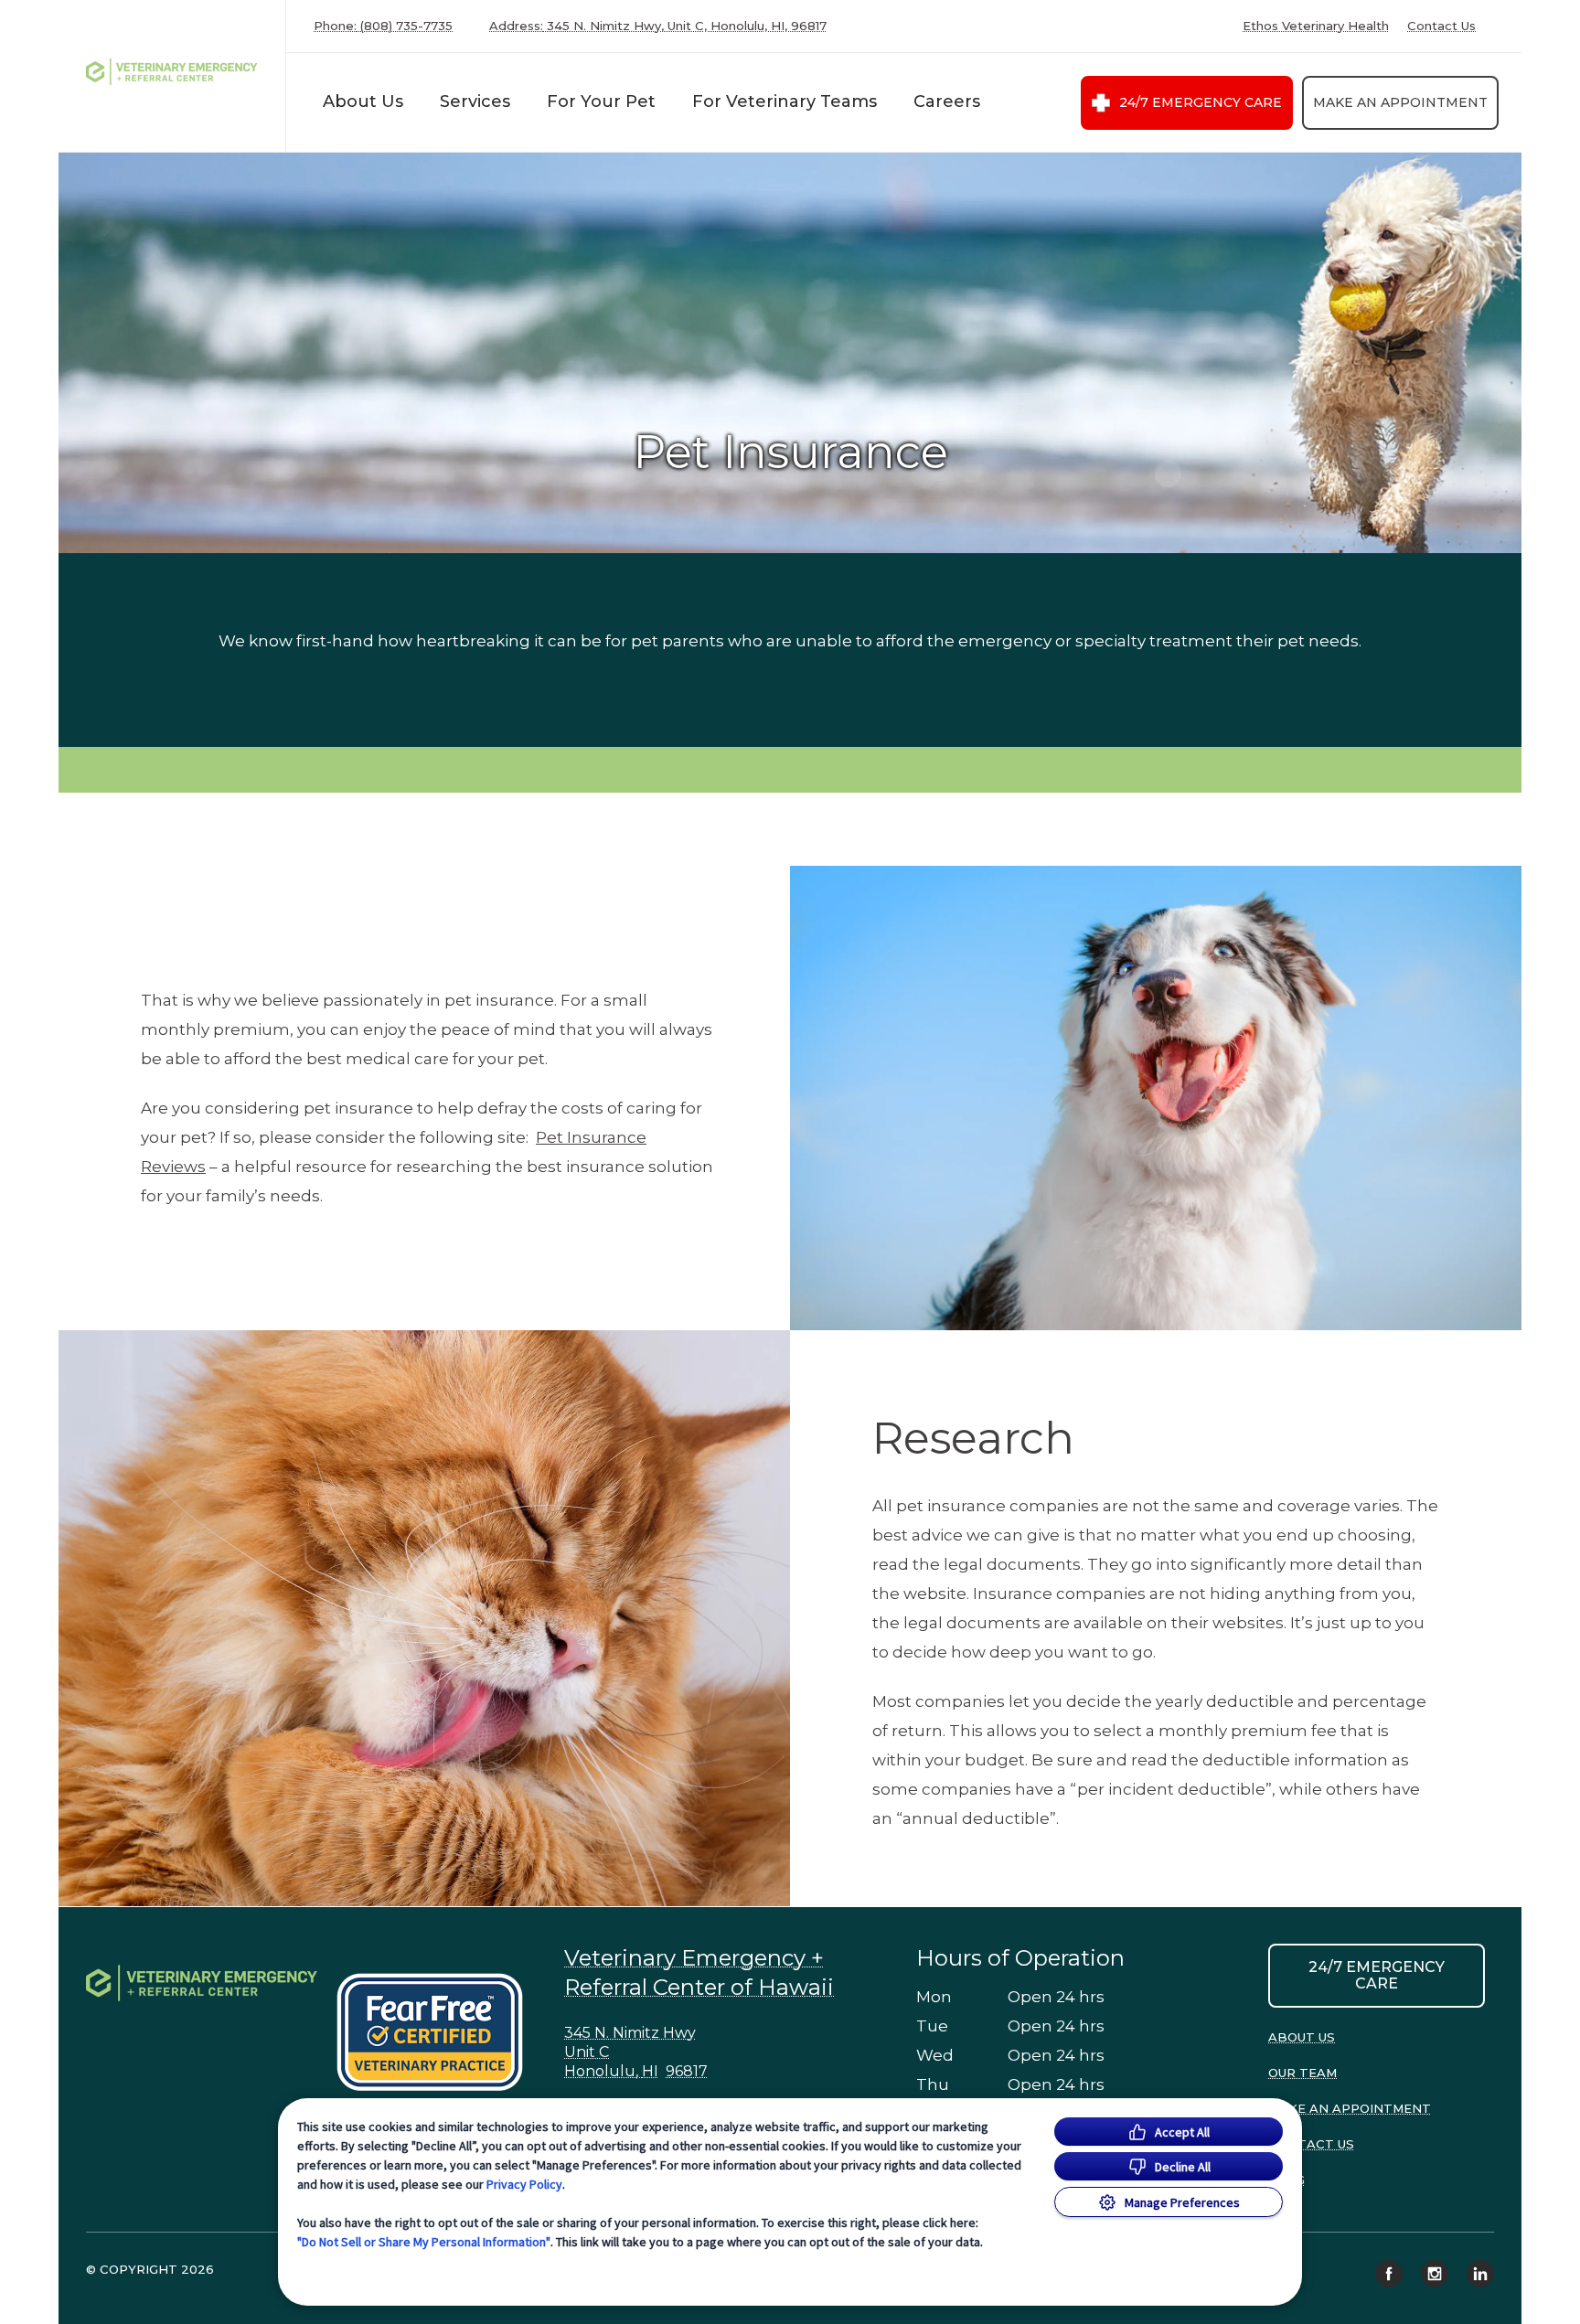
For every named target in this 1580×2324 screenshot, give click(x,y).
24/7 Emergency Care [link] (1201, 102)
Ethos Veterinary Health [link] (1316, 26)
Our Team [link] (1302, 2073)
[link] (176, 72)
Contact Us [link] (1441, 26)
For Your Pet (601, 101)
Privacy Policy (524, 2184)
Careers (947, 101)
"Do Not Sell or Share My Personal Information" (424, 2242)
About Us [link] (1302, 2037)
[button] (438, 2032)
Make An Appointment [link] (1400, 102)
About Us (363, 101)
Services (475, 101)
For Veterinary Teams (785, 101)
